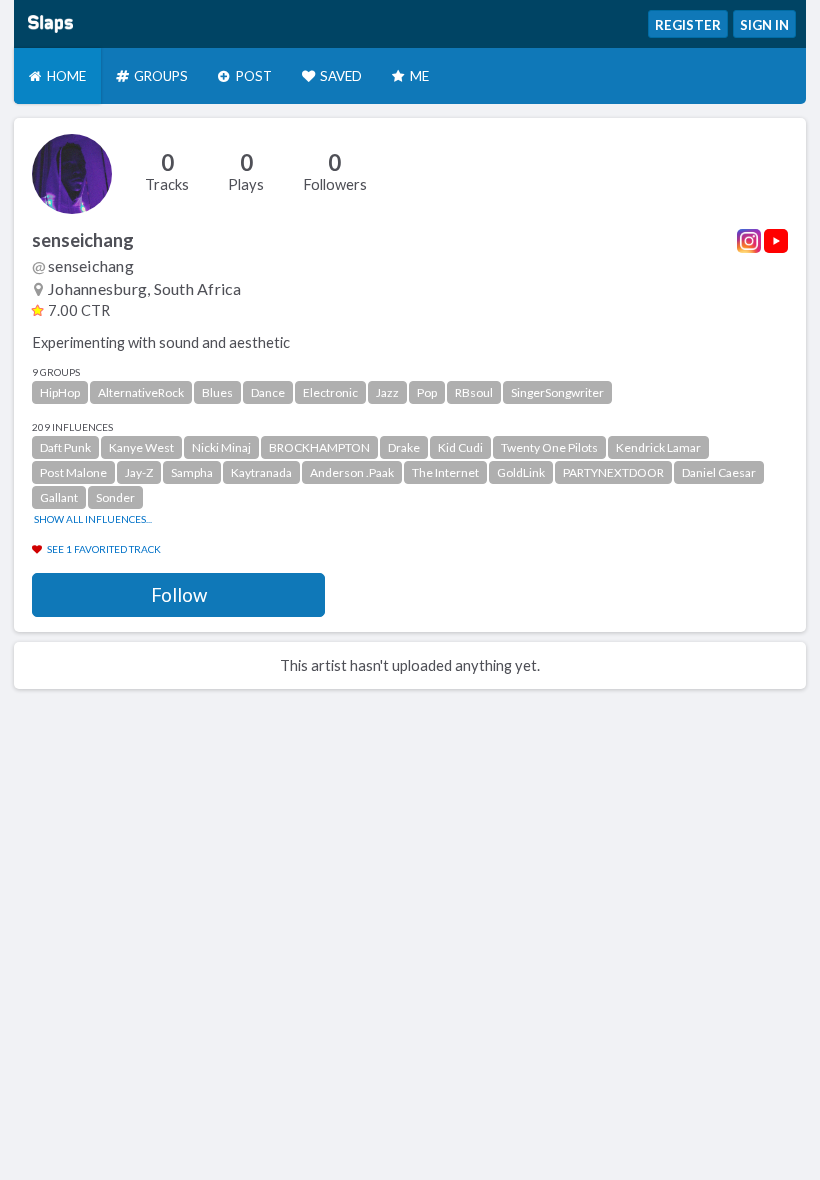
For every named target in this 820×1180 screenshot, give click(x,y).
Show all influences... (93, 519)
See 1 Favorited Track (104, 549)
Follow (179, 595)
